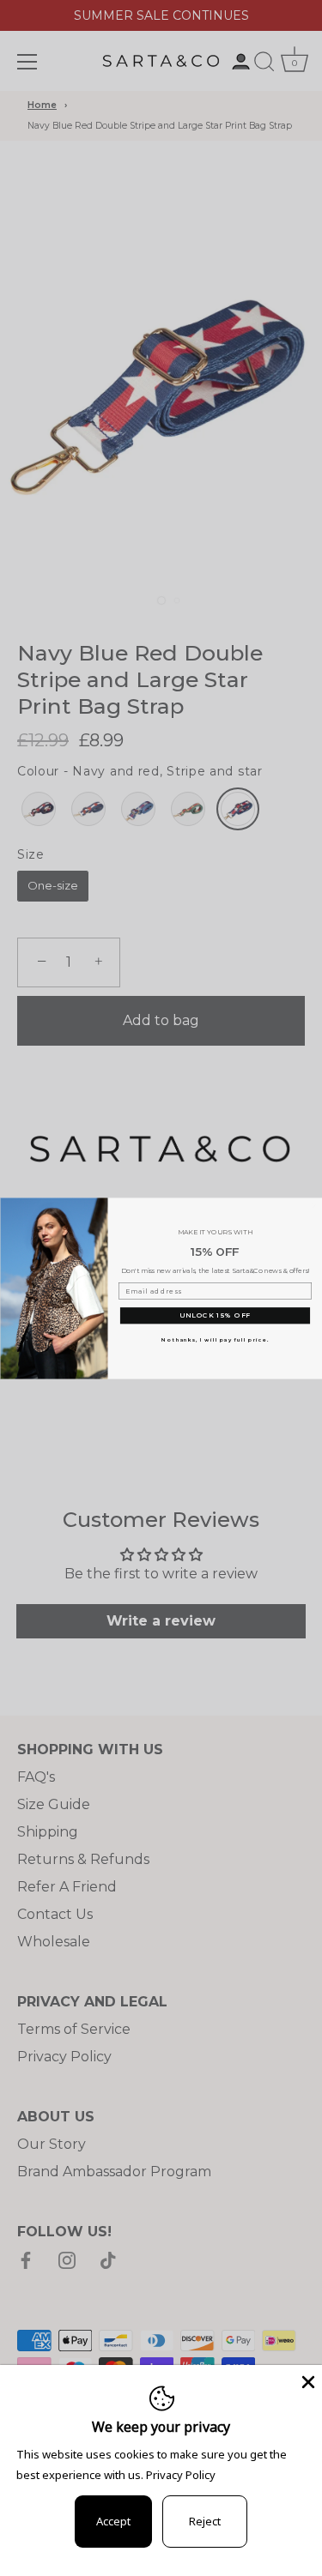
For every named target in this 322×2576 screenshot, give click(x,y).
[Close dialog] (314, 1206)
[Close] (307, 2380)
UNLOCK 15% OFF (214, 1315)
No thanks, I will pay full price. (215, 1339)
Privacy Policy (181, 2475)
